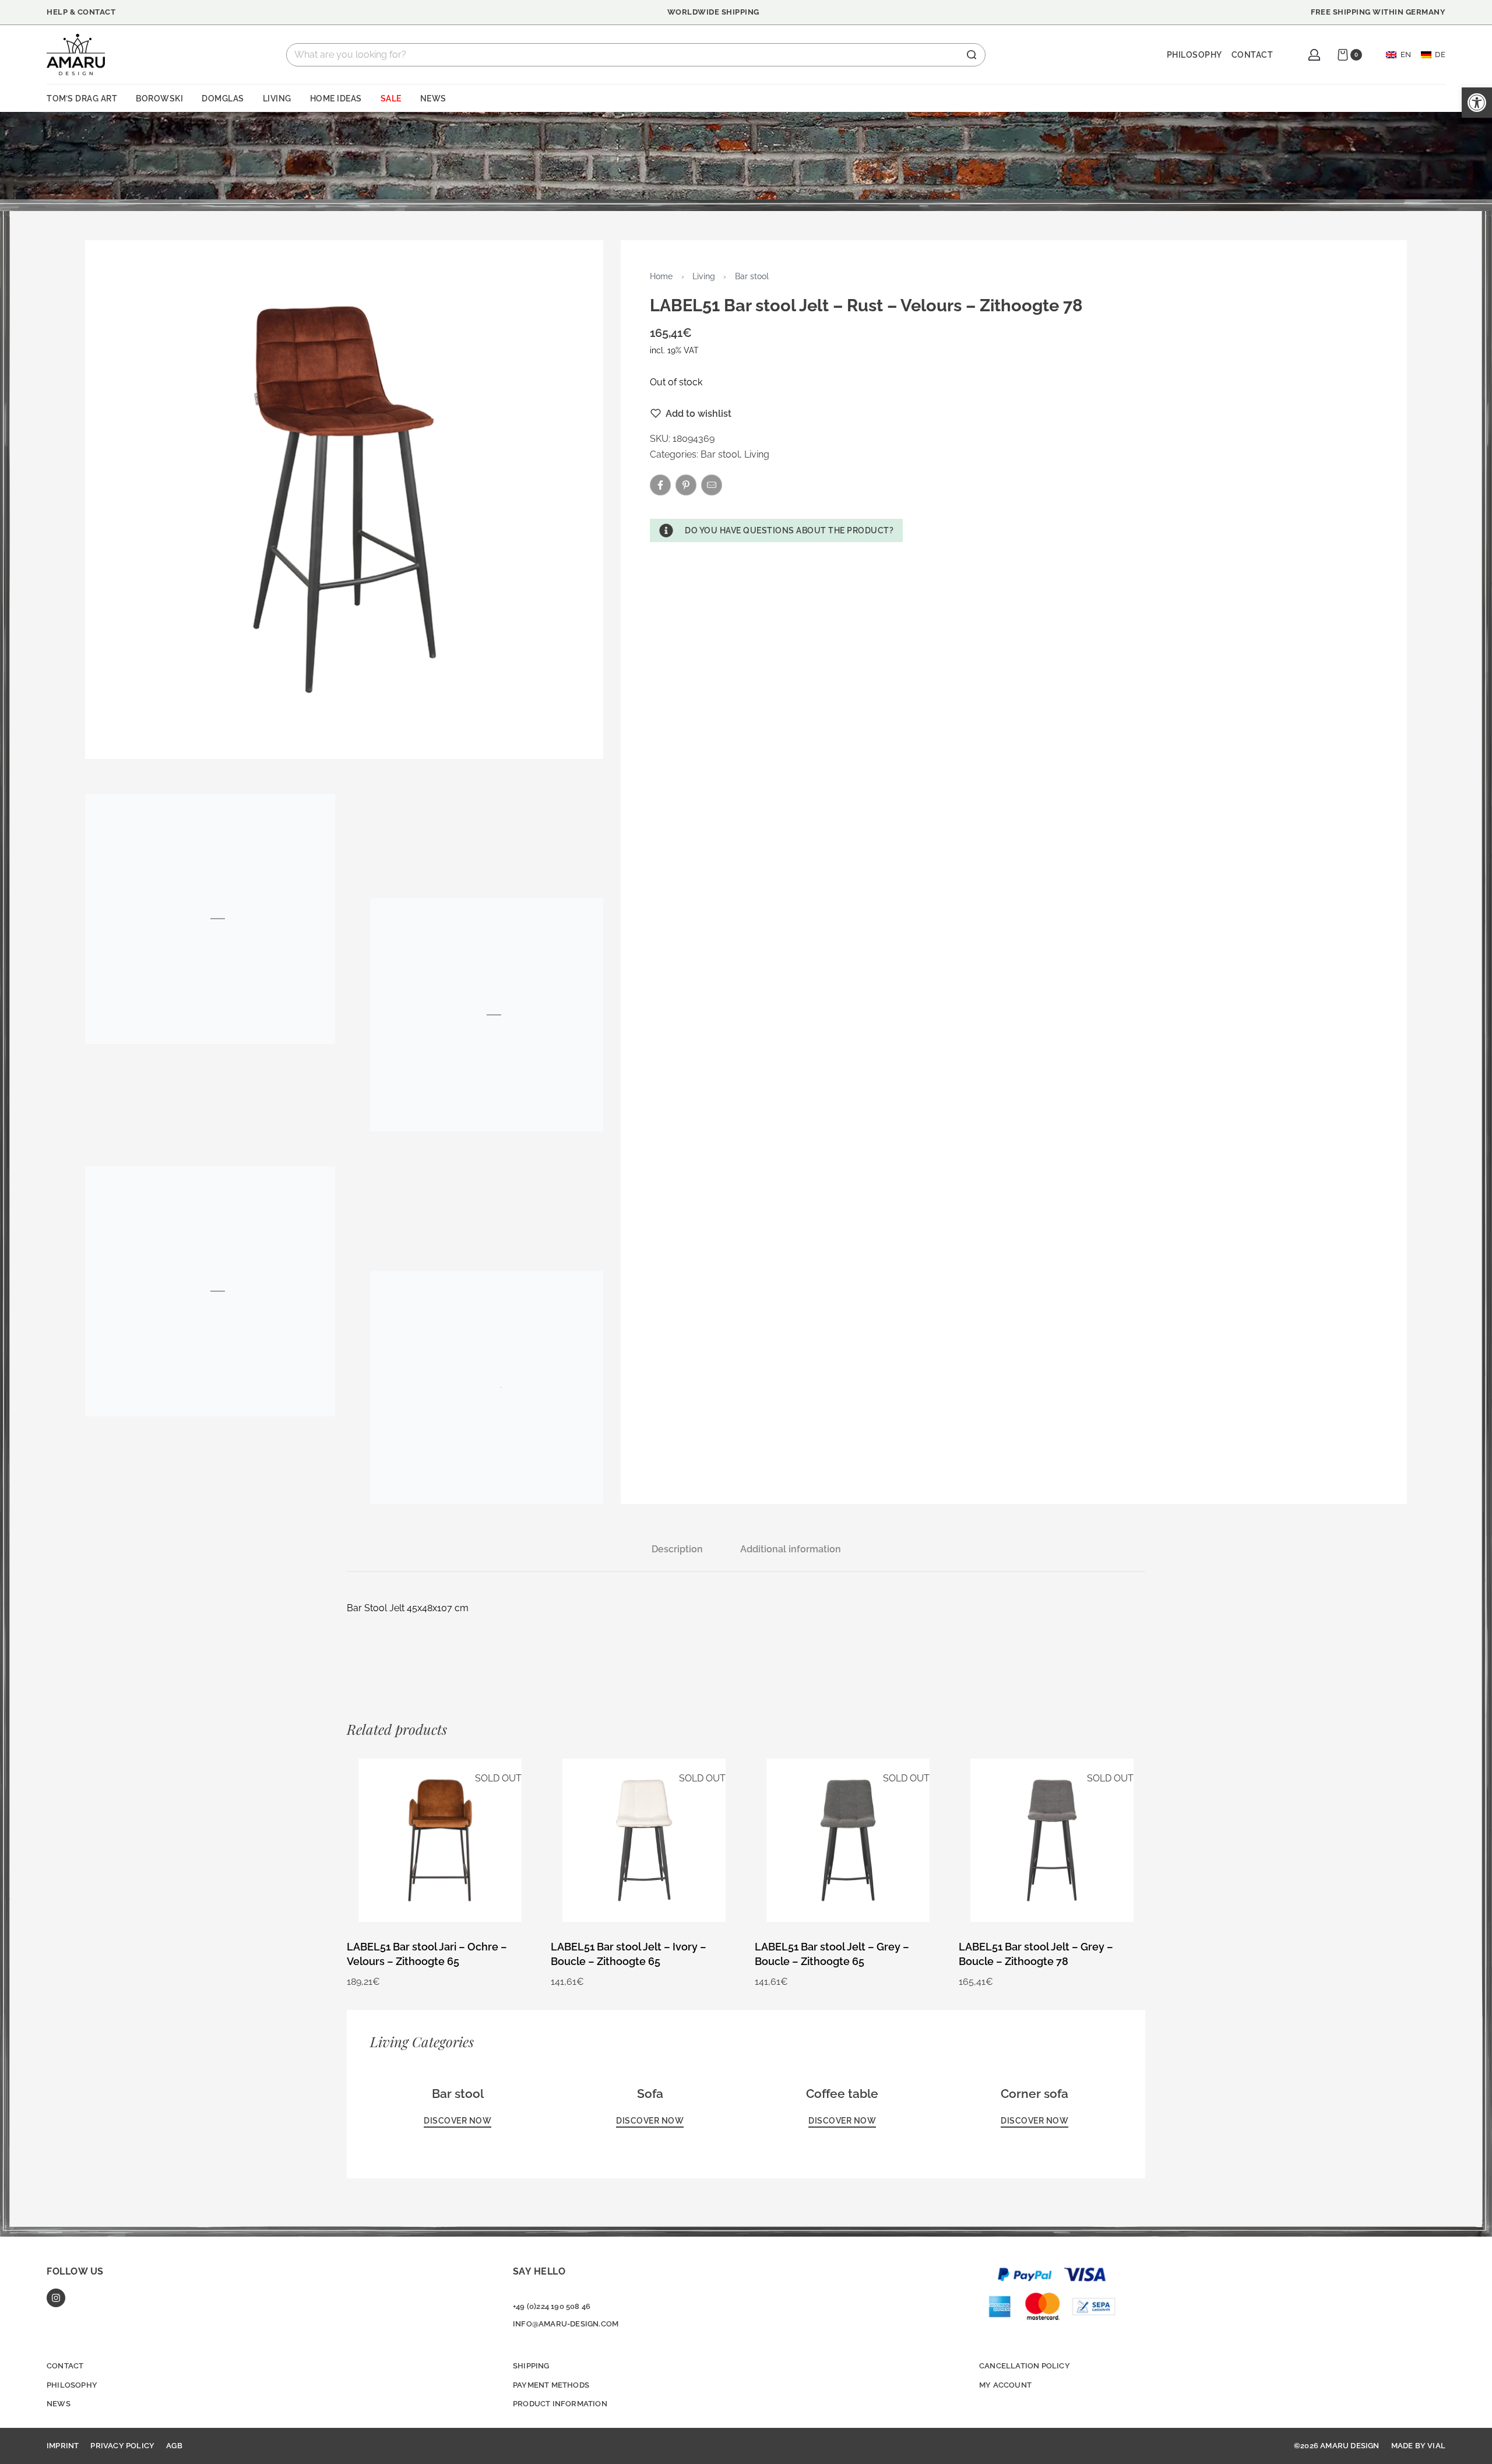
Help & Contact (81, 12)
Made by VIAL (1418, 2446)
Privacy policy (122, 2446)
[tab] (677, 1549)
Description (677, 1549)
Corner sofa (1034, 2094)
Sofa (650, 2094)
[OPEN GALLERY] (344, 499)
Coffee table (842, 2094)
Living (704, 276)
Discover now (458, 2121)
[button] (776, 530)
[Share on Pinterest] (686, 485)
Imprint (63, 2446)
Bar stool (752, 276)
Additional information (791, 1549)
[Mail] (712, 485)
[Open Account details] (1314, 55)
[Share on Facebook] (660, 485)
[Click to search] (972, 55)
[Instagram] (56, 2298)
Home (661, 276)
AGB (174, 2446)
